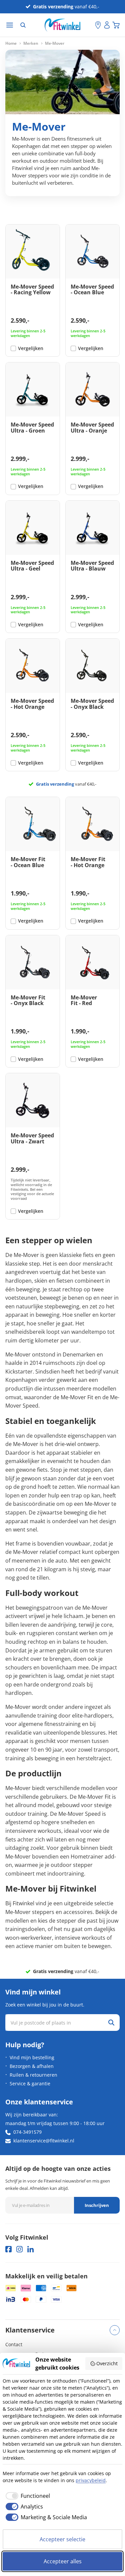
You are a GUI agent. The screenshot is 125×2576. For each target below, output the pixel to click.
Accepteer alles (63, 2561)
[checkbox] (26, 2496)
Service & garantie (30, 2083)
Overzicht (107, 2363)
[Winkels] (98, 25)
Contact (14, 2344)
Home (11, 43)
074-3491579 (27, 2132)
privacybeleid (91, 2480)
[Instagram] (19, 2249)
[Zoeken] (23, 25)
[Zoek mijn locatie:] (90, 25)
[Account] (107, 25)
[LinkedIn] (30, 2249)
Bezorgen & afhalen (32, 2066)
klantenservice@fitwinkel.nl (44, 2141)
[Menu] (10, 25)
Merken (31, 43)
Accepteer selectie (62, 2539)
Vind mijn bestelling (32, 2057)
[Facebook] (8, 2249)
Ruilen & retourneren (33, 2075)
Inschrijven (97, 2205)
